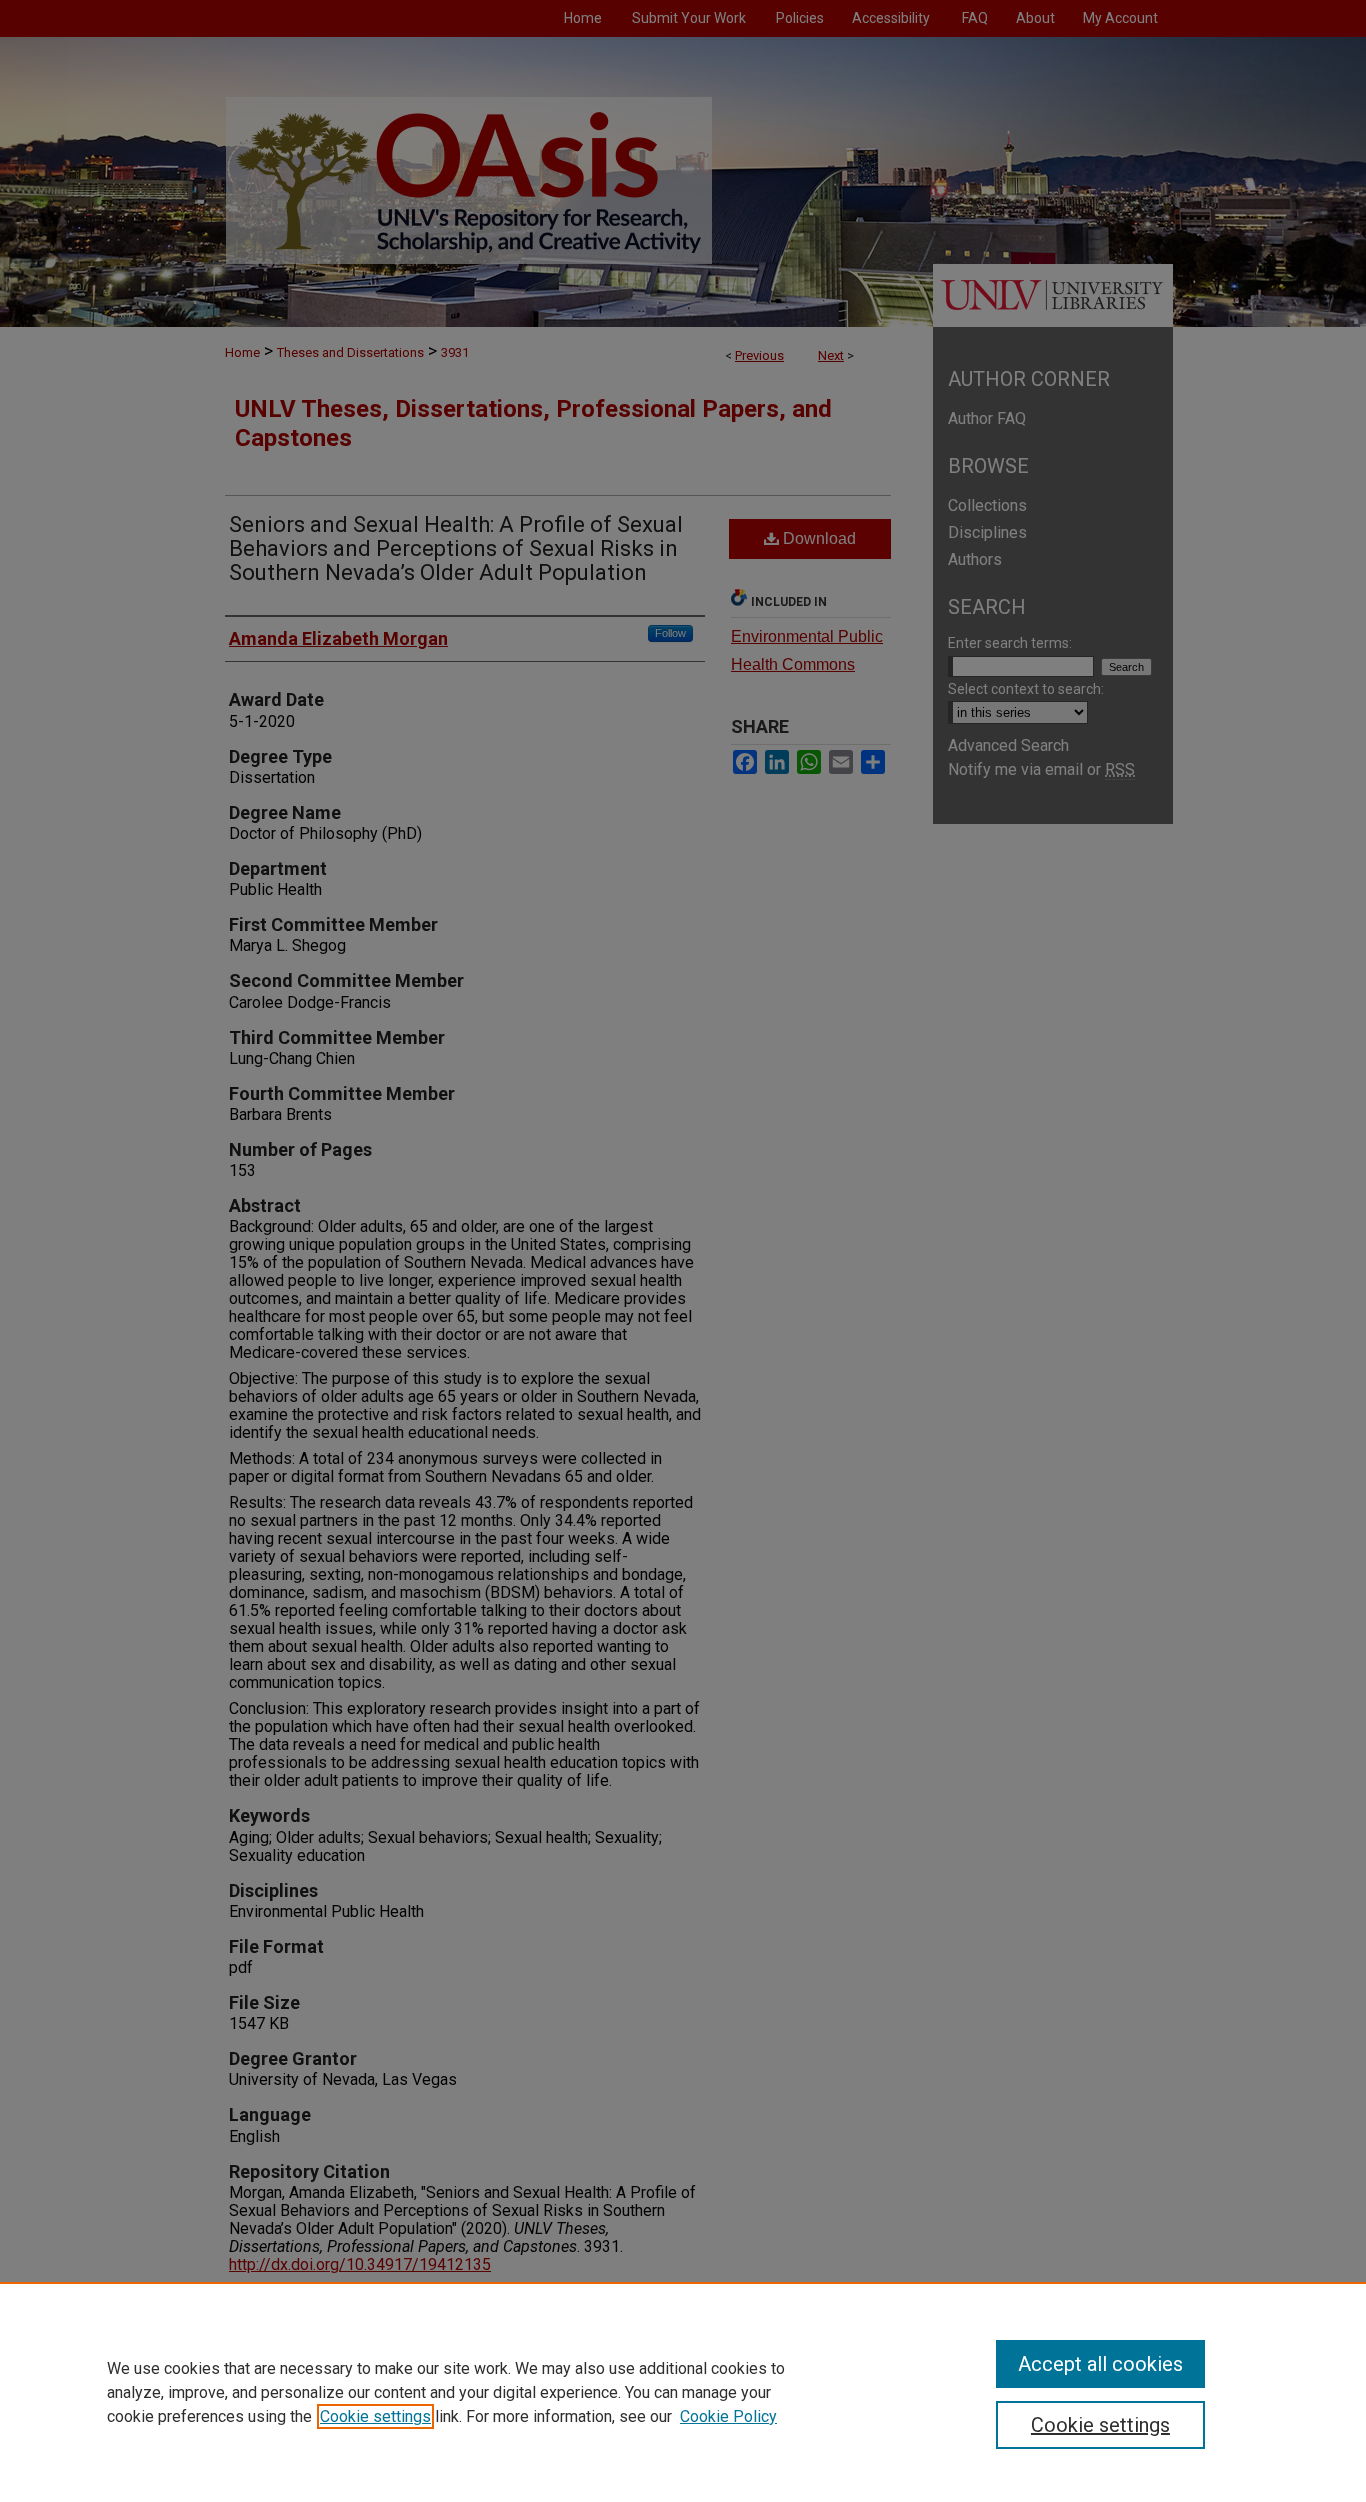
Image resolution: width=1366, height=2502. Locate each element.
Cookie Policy (728, 2416)
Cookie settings (375, 2416)
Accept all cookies (1100, 2364)
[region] (683, 2392)
